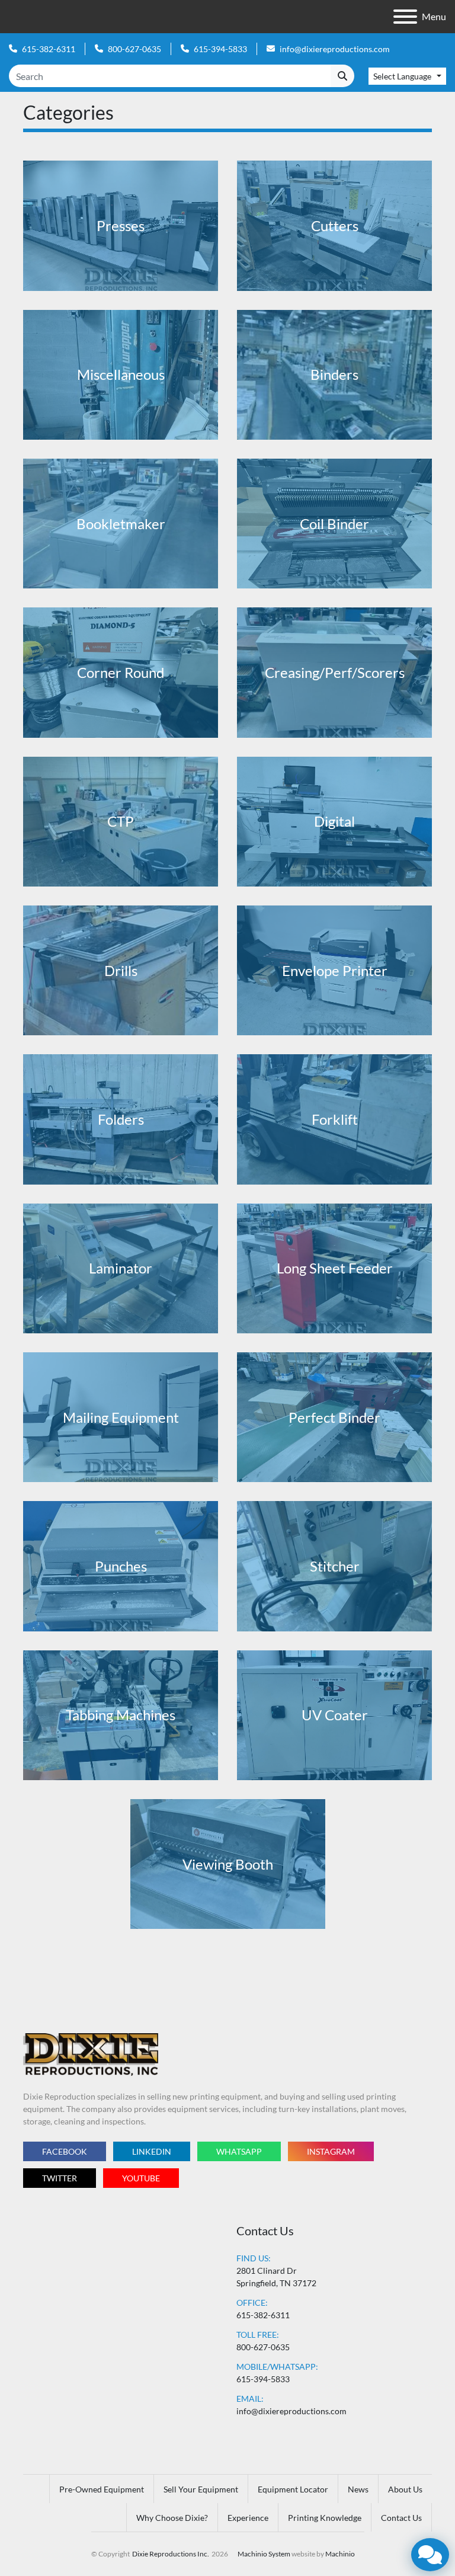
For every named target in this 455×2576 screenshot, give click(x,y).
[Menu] (405, 17)
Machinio (340, 2554)
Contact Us (401, 2518)
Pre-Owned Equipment (102, 2489)
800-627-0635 (134, 49)
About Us (405, 2489)
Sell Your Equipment (201, 2489)
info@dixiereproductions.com (335, 49)
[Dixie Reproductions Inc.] (91, 2054)
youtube (141, 2178)
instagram (331, 2151)
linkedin (152, 2151)
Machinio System (264, 2554)
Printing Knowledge (325, 2518)
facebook (65, 2151)
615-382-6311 (49, 49)
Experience (248, 2518)
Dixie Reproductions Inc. (171, 2554)
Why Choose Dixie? (172, 2518)
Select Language (402, 76)
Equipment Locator (293, 2489)
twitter (60, 2178)
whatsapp (239, 2151)
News (358, 2489)
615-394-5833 (220, 49)
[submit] (342, 76)
